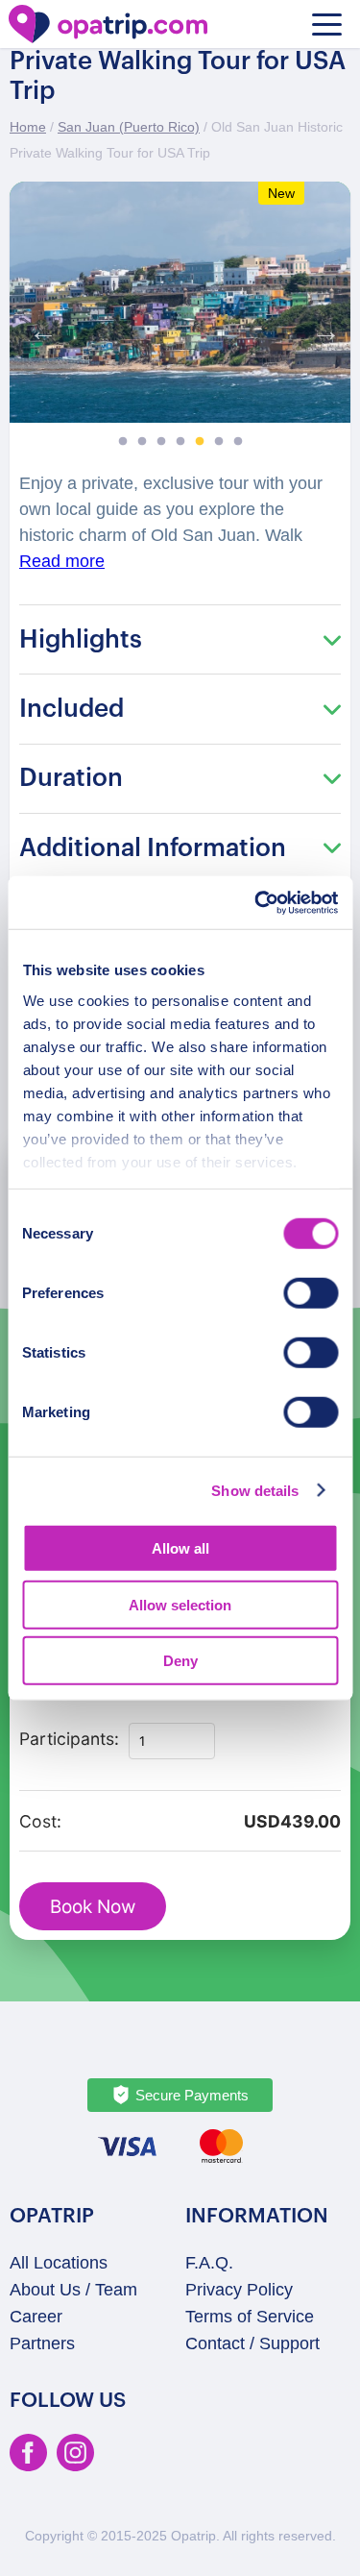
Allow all (180, 1548)
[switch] (311, 1293)
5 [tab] (200, 442)
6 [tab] (219, 442)
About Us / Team (73, 2290)
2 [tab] (142, 442)
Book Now (93, 1907)
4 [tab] (180, 442)
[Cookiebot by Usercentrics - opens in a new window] (256, 902)
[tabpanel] (180, 302)
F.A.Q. (209, 2263)
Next (322, 327)
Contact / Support (252, 2343)
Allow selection (180, 1604)
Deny (180, 1661)
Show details (255, 1490)
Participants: (69, 1739)
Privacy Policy (239, 2290)
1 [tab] (123, 442)
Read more (62, 561)
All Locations (59, 2263)
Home (28, 127)
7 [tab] (238, 442)
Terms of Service (250, 2317)
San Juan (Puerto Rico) (129, 127)
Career (36, 2317)
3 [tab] (161, 442)
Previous (38, 327)
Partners (42, 2343)
